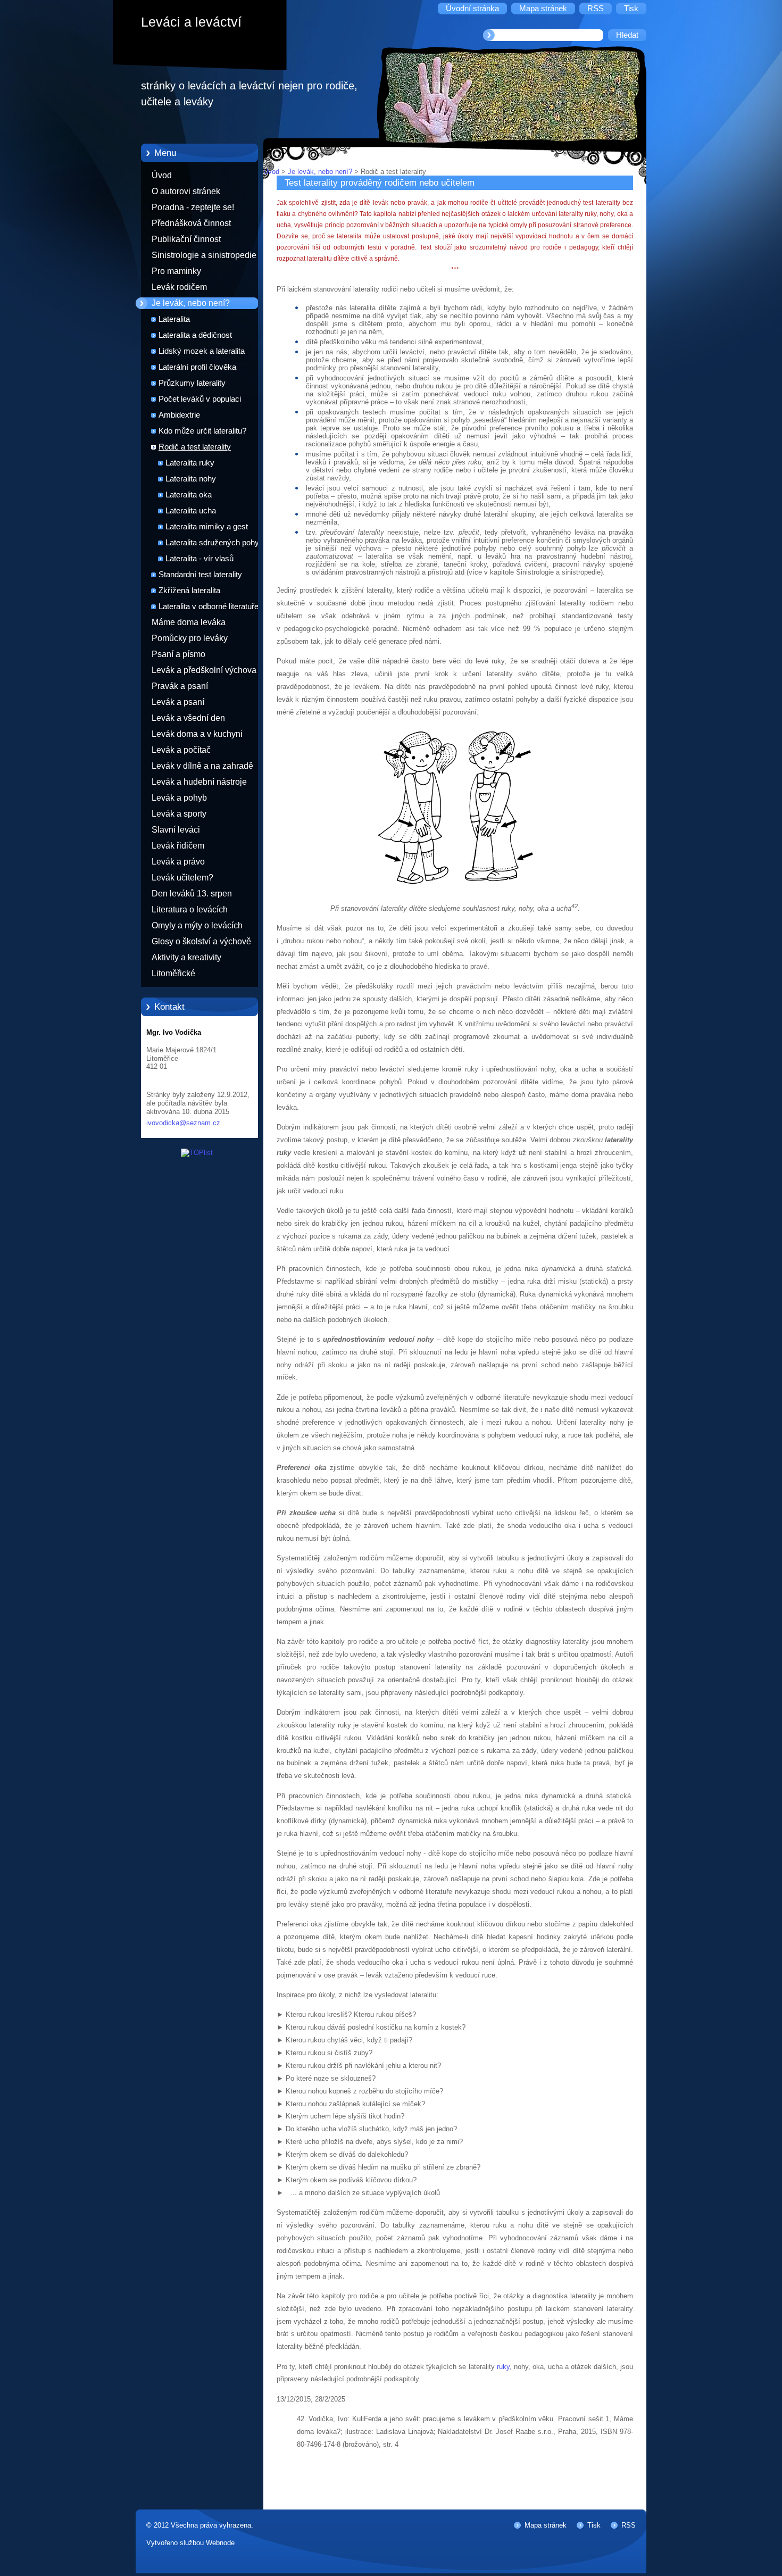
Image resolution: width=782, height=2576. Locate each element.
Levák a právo (178, 862)
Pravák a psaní (180, 686)
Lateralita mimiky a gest (207, 527)
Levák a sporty (179, 814)
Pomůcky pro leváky (190, 638)
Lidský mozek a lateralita (202, 351)
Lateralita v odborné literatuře (209, 606)
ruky (503, 2367)
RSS (629, 2525)
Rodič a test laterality (195, 447)
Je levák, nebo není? (191, 303)
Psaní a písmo (178, 654)
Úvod (162, 175)
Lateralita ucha (191, 511)
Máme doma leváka (189, 622)
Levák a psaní (178, 702)
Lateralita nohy (191, 479)
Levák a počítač (181, 750)
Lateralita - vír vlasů (199, 559)
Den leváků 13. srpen (192, 894)
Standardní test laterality (200, 575)
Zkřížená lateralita (189, 591)
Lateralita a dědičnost (195, 335)
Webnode (220, 2543)
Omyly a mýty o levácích (197, 925)
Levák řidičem (178, 846)
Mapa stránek (546, 2525)
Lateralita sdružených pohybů (217, 543)
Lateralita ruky (190, 463)
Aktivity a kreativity (186, 957)
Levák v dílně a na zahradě (202, 766)
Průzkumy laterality (192, 383)
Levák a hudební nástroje (199, 782)
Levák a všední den (188, 718)
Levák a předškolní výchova (204, 670)
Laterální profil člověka (197, 367)
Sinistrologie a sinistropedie (204, 255)
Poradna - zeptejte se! (193, 207)
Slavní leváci (176, 830)
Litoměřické (173, 973)
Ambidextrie (179, 415)
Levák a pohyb (179, 798)
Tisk (594, 2525)
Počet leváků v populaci (200, 399)
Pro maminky (176, 271)
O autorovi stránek (186, 191)
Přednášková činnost (191, 223)
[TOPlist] (197, 1153)
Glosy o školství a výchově (201, 941)
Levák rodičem (179, 287)
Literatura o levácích (190, 909)
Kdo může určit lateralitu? (202, 431)
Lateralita (174, 319)
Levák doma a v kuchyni (197, 734)
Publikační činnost (186, 239)
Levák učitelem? (182, 878)
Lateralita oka (189, 495)
